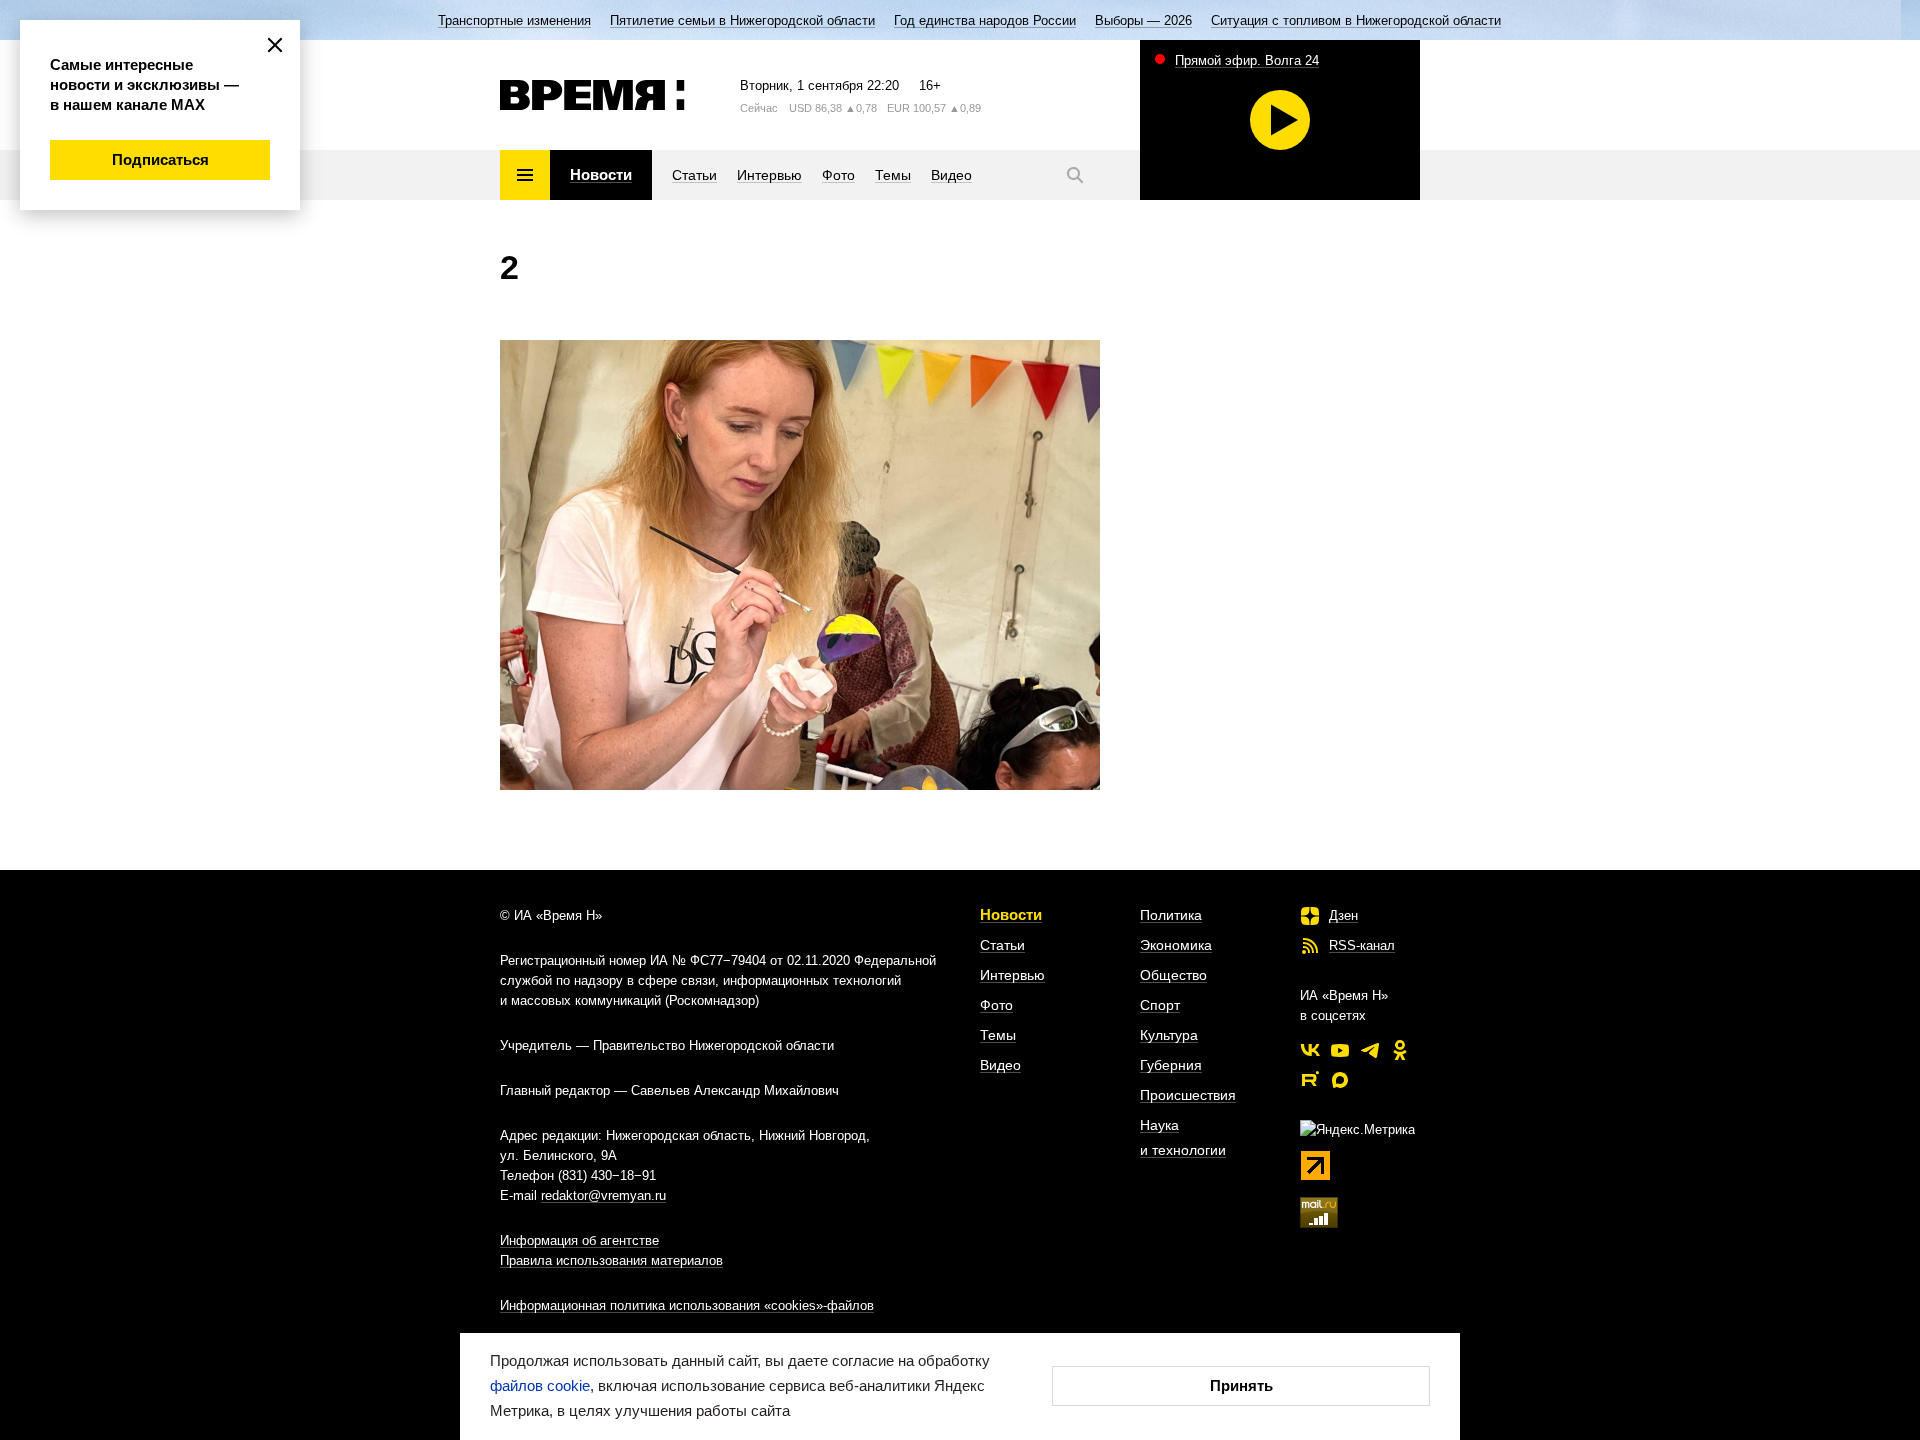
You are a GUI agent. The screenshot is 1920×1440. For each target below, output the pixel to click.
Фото (996, 1005)
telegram (1370, 1050)
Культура (1169, 1035)
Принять (1241, 1385)
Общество (1173, 975)
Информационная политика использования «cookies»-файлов (687, 1305)
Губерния (1171, 1065)
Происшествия (1188, 1095)
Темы (998, 1035)
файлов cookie (540, 1385)
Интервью (1012, 975)
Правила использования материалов (611, 1260)
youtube (1340, 1050)
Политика (1171, 915)
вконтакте (1310, 1050)
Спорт (1160, 1005)
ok (1400, 1050)
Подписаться (160, 159)
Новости (1011, 914)
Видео (1000, 1065)
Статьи (1002, 945)
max (1340, 1080)
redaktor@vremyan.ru (603, 1195)
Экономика (1176, 945)
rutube (1310, 1080)
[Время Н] (592, 95)
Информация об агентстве (579, 1240)
